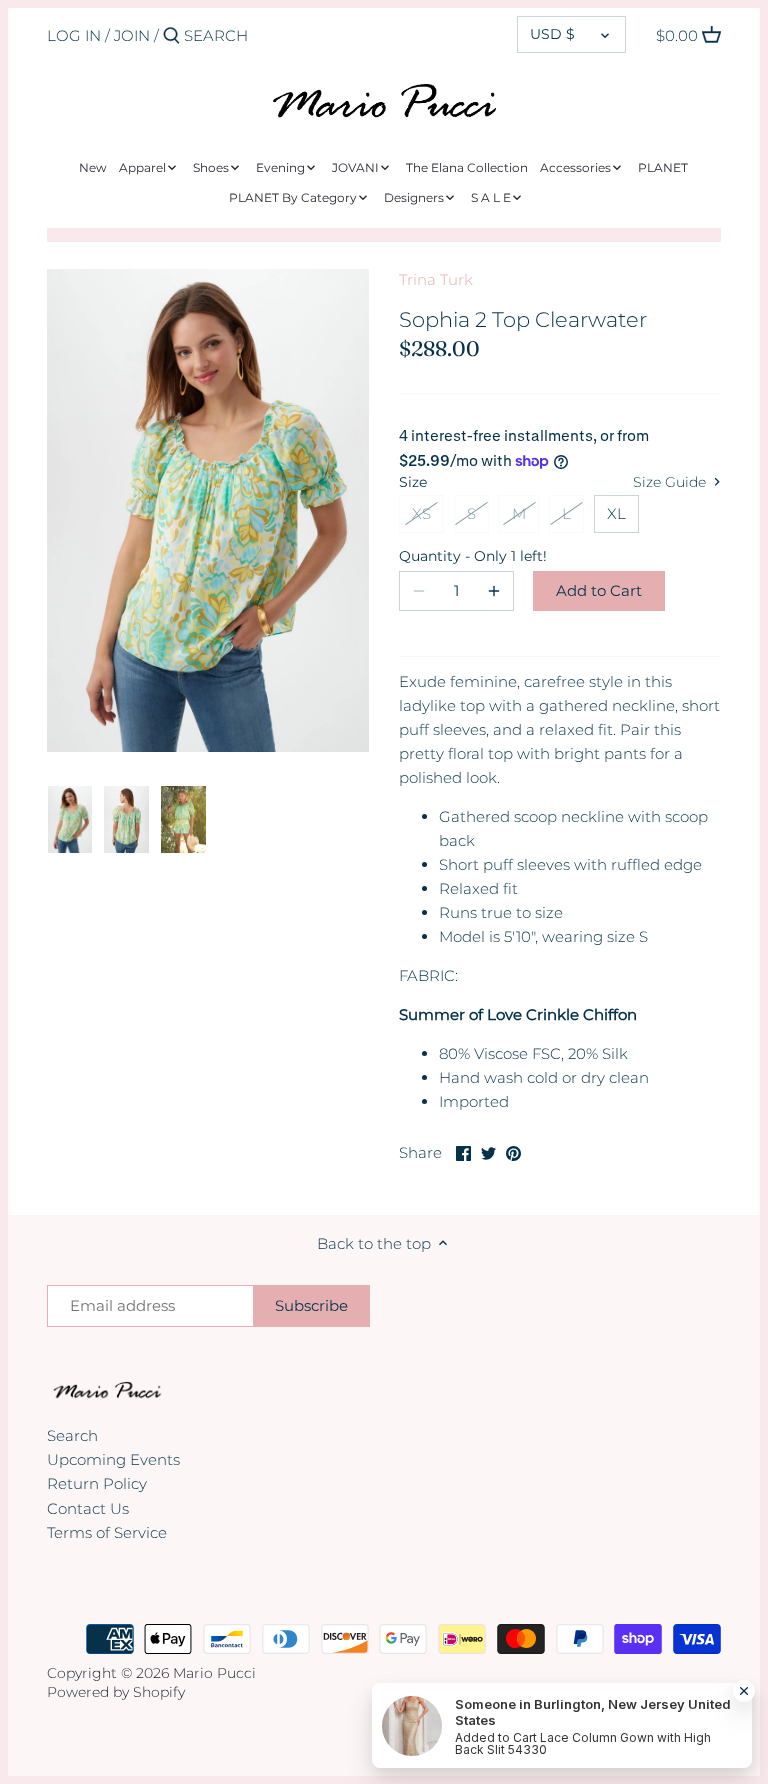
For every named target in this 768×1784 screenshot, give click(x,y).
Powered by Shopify (116, 1692)
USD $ (552, 34)
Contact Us (88, 1508)
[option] (70, 820)
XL (616, 513)
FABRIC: (428, 975)
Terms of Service (107, 1532)
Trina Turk (436, 279)
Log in (74, 35)
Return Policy (97, 1483)
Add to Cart (599, 590)
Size (413, 482)
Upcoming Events (113, 1459)
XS (421, 513)
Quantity (457, 556)
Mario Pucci (214, 1673)
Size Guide (671, 482)
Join (132, 35)
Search (72, 1435)
